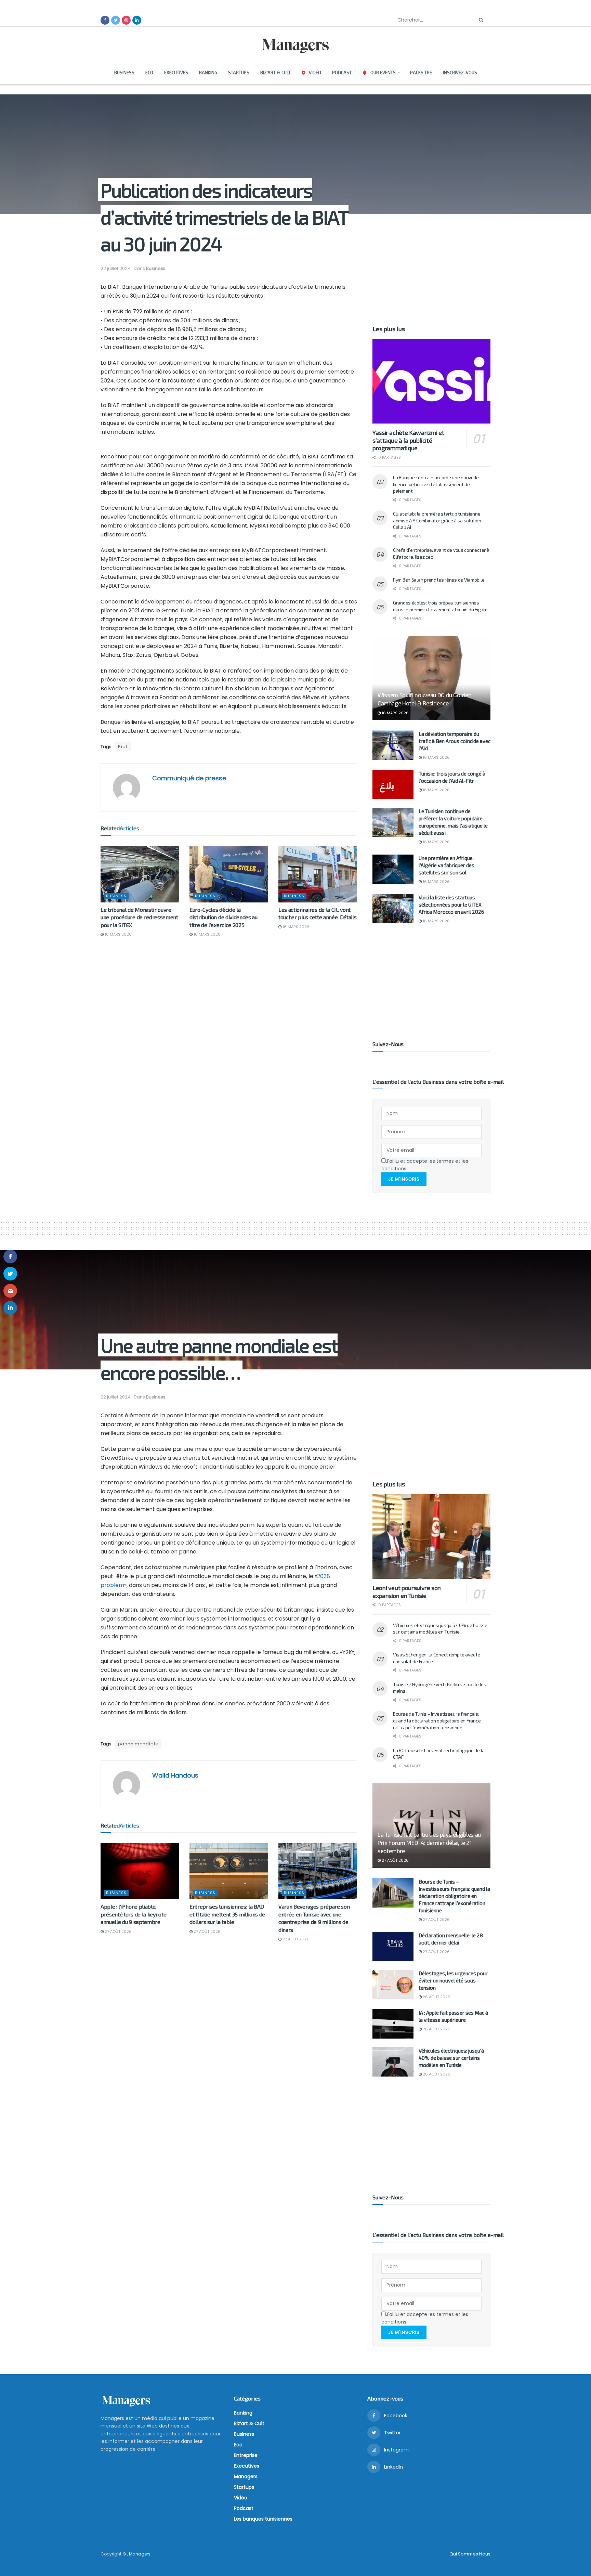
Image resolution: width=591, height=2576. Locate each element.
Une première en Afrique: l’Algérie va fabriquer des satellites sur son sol (446, 865)
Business (124, 73)
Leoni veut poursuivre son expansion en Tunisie (407, 1592)
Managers (246, 2476)
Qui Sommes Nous (470, 2554)
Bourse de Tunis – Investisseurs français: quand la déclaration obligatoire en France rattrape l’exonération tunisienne (437, 1720)
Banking (208, 73)
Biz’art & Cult (275, 73)
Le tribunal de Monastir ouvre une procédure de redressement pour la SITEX (139, 917)
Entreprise (246, 2455)
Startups (239, 73)
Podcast (342, 73)
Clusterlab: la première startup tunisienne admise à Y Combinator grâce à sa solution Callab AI (437, 520)
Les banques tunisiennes (263, 2519)
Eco (149, 73)
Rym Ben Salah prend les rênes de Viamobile (439, 580)
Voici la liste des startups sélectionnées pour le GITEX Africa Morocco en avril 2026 (451, 905)
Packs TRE (421, 73)
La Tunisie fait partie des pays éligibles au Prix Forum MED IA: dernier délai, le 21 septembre (429, 1843)
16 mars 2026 (118, 934)
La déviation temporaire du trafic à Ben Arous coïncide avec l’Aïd (455, 741)
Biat (123, 747)
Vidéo (315, 73)
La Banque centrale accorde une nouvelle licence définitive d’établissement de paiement (436, 484)
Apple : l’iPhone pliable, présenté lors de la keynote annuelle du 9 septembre (133, 1914)
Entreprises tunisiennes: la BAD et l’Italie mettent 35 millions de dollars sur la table (227, 1914)
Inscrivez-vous (460, 73)
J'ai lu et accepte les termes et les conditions (425, 1165)
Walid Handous (175, 1775)
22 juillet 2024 (116, 268)
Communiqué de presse (189, 778)
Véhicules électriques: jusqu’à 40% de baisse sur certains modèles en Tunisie (451, 2058)
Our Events (383, 73)
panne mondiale (138, 1744)
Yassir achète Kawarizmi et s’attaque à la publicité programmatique (408, 440)
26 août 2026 (436, 1997)
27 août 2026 (118, 1931)
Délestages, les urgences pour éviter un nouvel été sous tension (453, 1980)
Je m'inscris (404, 1179)
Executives (176, 73)
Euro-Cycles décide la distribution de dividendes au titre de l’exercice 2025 (224, 917)
